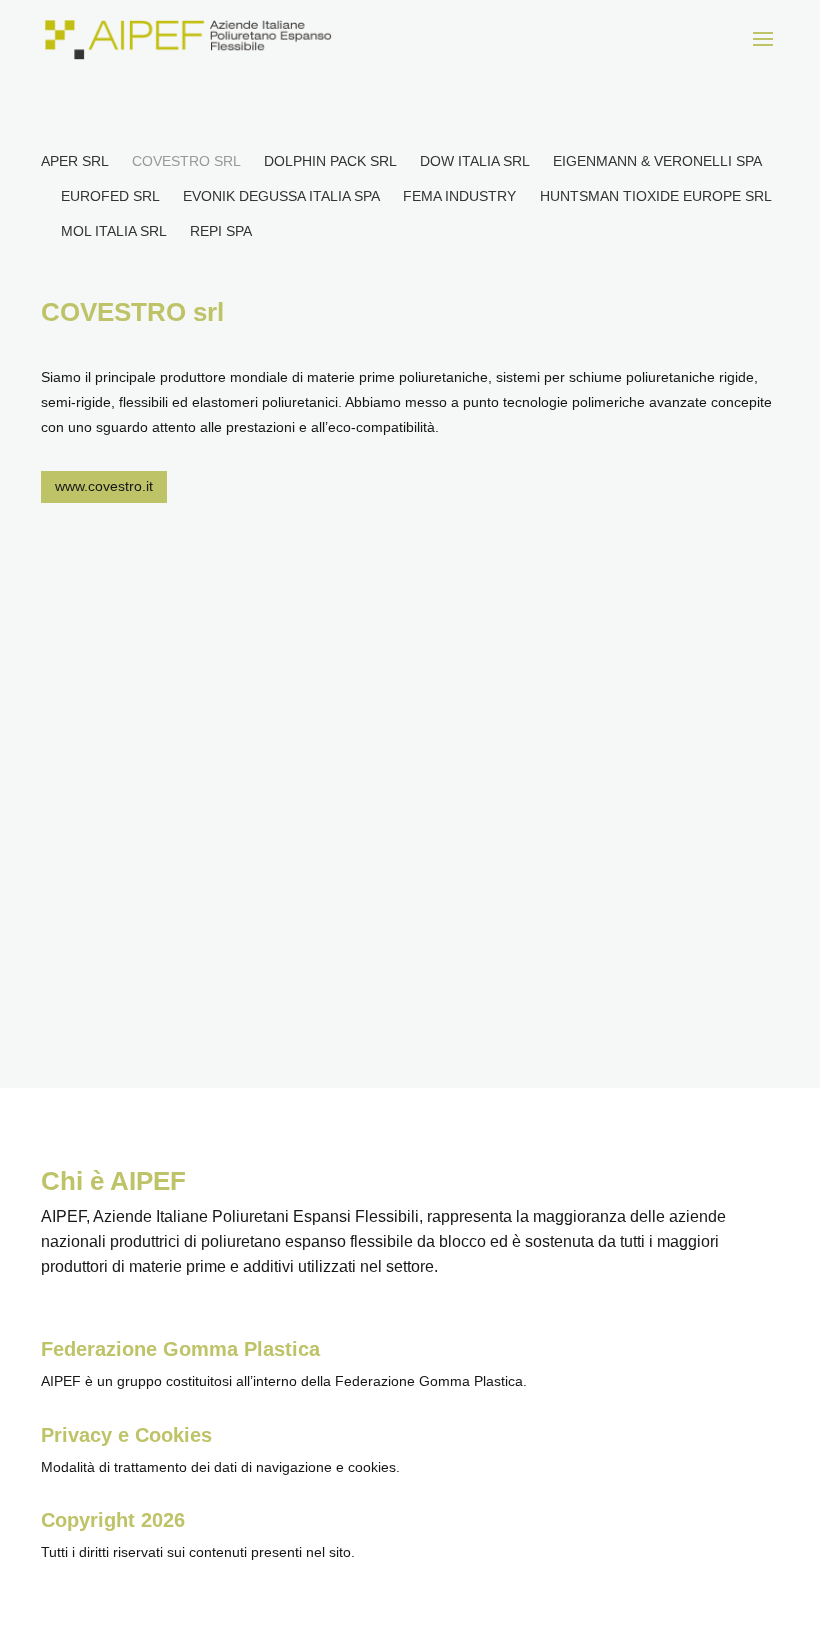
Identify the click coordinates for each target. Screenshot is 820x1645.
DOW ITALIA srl (474, 161)
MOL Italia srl (113, 231)
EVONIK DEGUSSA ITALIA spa (281, 196)
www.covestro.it (104, 486)
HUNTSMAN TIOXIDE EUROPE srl (655, 196)
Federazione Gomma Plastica (180, 1349)
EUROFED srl (110, 196)
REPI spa (221, 231)
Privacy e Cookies (126, 1435)
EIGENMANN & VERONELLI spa (657, 161)
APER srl (74, 161)
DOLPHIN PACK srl (330, 161)
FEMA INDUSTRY (459, 196)
